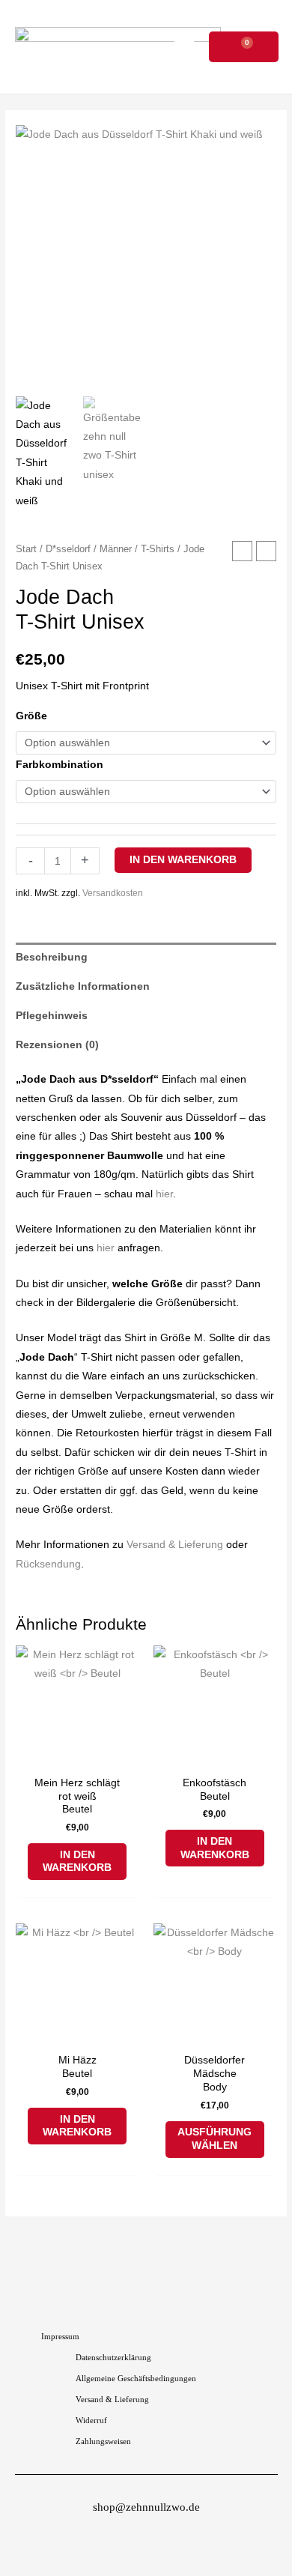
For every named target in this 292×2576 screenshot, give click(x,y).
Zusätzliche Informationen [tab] (83, 986)
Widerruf (91, 2420)
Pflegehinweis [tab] (52, 1016)
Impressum (60, 2336)
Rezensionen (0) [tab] (57, 1045)
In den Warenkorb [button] (77, 1862)
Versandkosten (113, 893)
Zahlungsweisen (103, 2441)
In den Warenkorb (183, 860)
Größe (31, 716)
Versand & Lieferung (175, 1545)
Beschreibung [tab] (52, 957)
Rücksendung (48, 1564)
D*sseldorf (68, 549)
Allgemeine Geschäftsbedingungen (136, 2378)
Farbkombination (60, 765)
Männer (116, 549)
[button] (184, 47)
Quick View (77, 1757)
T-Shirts (158, 549)
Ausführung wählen (215, 2139)
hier (164, 1194)
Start (26, 549)
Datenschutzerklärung (113, 2357)
